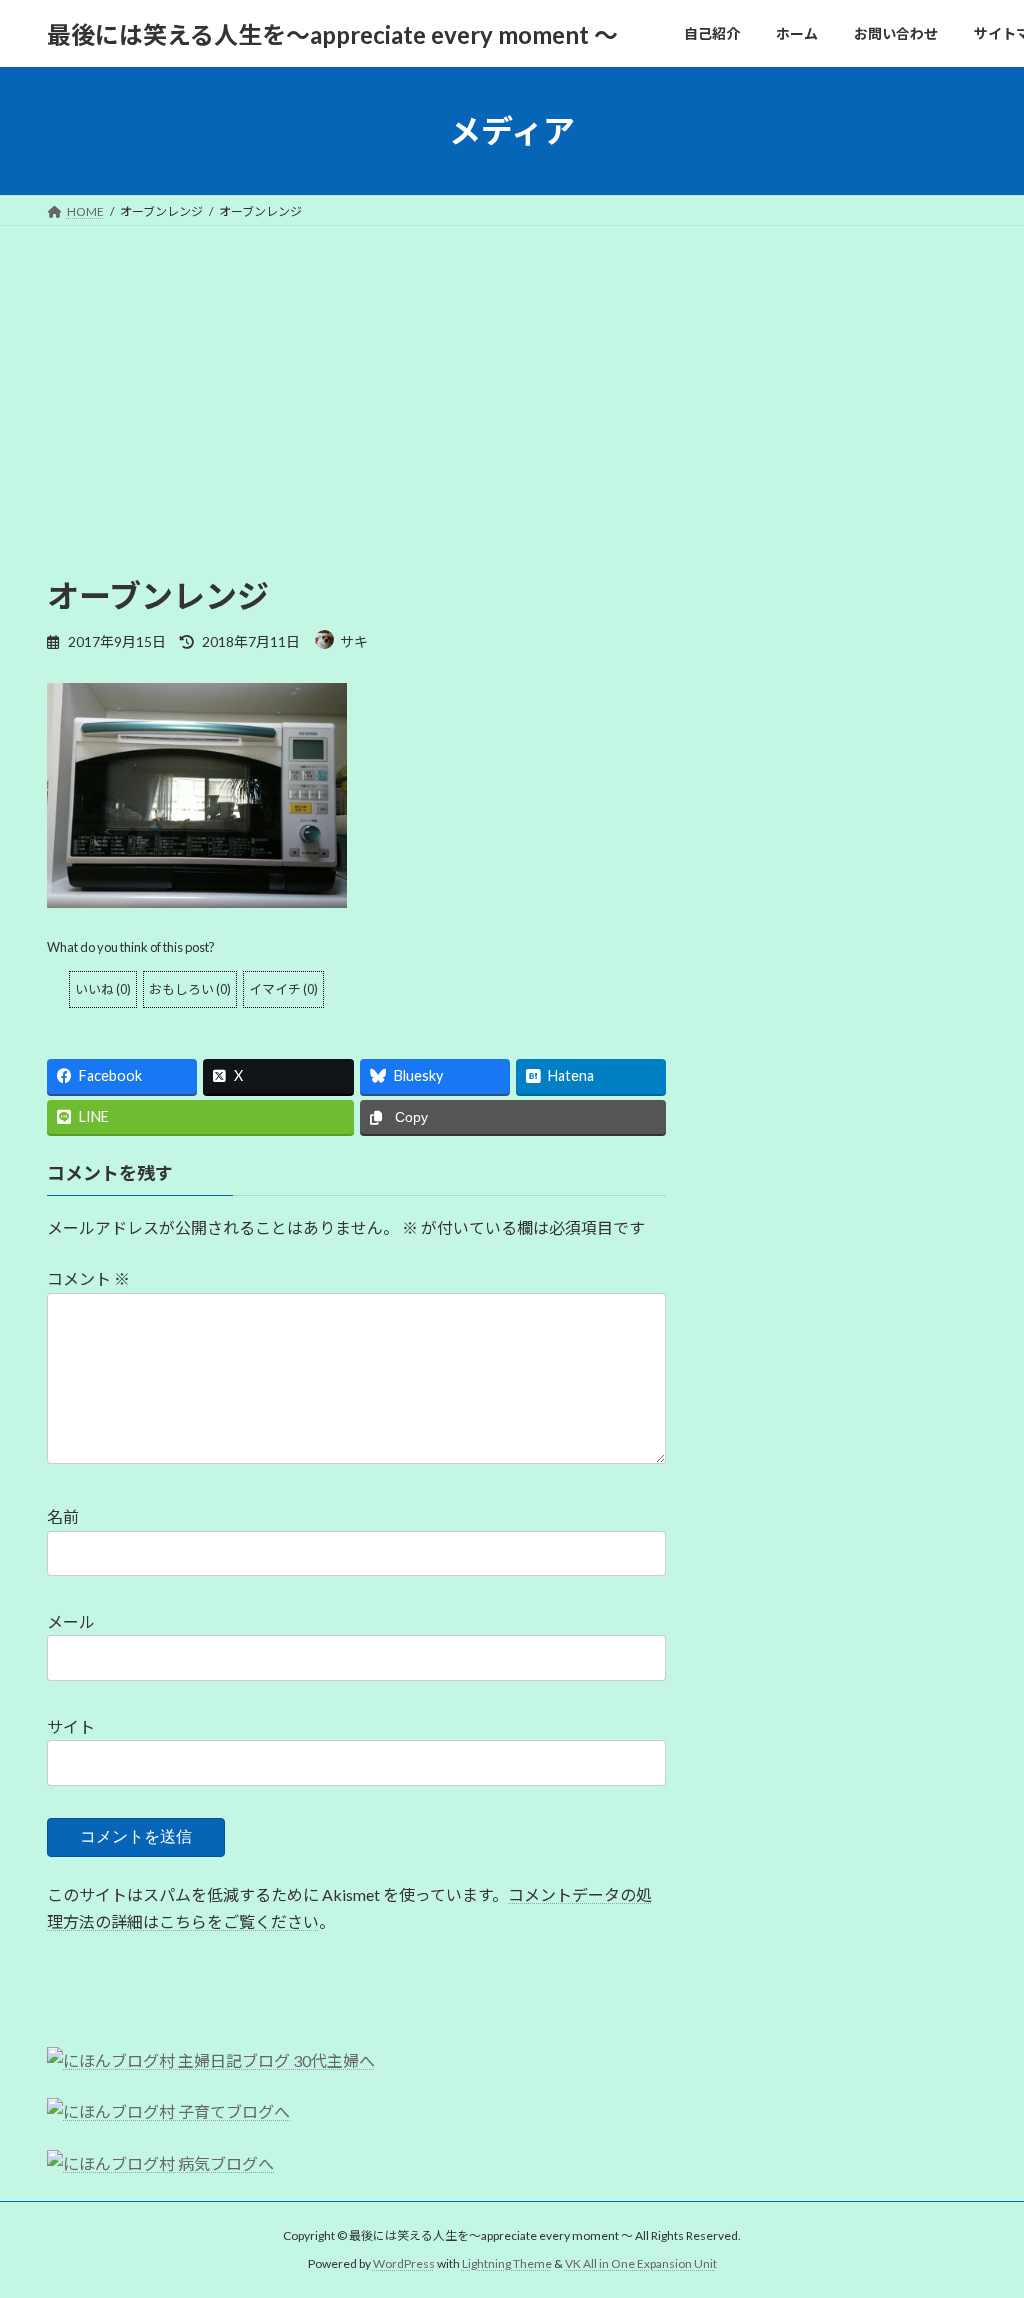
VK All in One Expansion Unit (641, 2263)
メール (71, 1621)
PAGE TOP (980, 2210)
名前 (63, 1516)
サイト (71, 1726)
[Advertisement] (512, 376)
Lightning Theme (507, 2263)
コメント (88, 1278)
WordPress (404, 2263)
